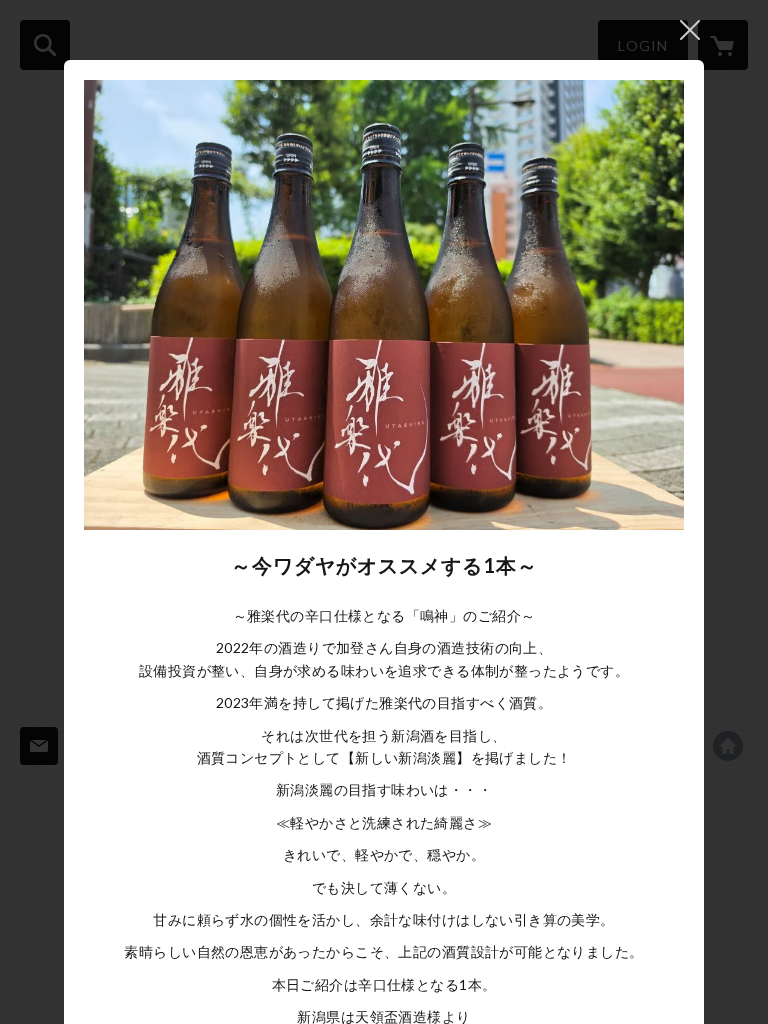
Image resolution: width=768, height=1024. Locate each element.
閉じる (690, 30)
